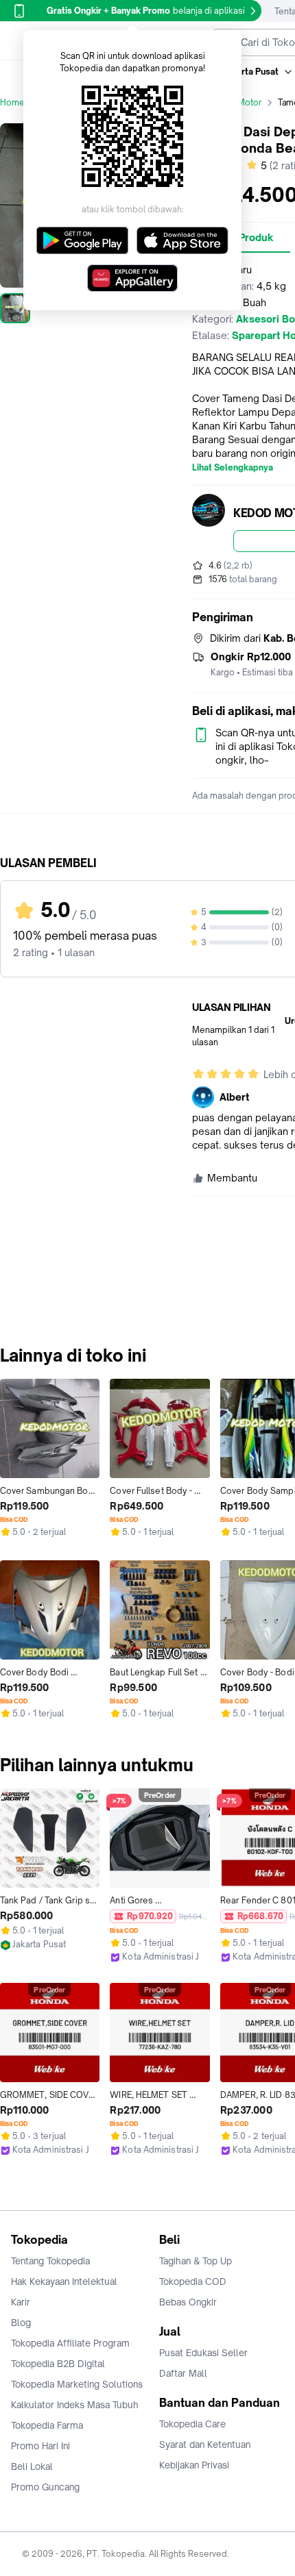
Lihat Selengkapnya (233, 468)
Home (12, 102)
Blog (21, 2323)
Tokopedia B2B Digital (58, 2364)
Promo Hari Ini (40, 2446)
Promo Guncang (45, 2487)
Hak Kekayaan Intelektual (64, 2281)
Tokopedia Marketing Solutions (77, 2384)
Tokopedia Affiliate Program (70, 2343)
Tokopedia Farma (47, 2425)
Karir (21, 2302)
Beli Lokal (32, 2466)
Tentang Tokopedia (50, 2261)
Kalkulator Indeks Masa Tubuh (75, 2405)
